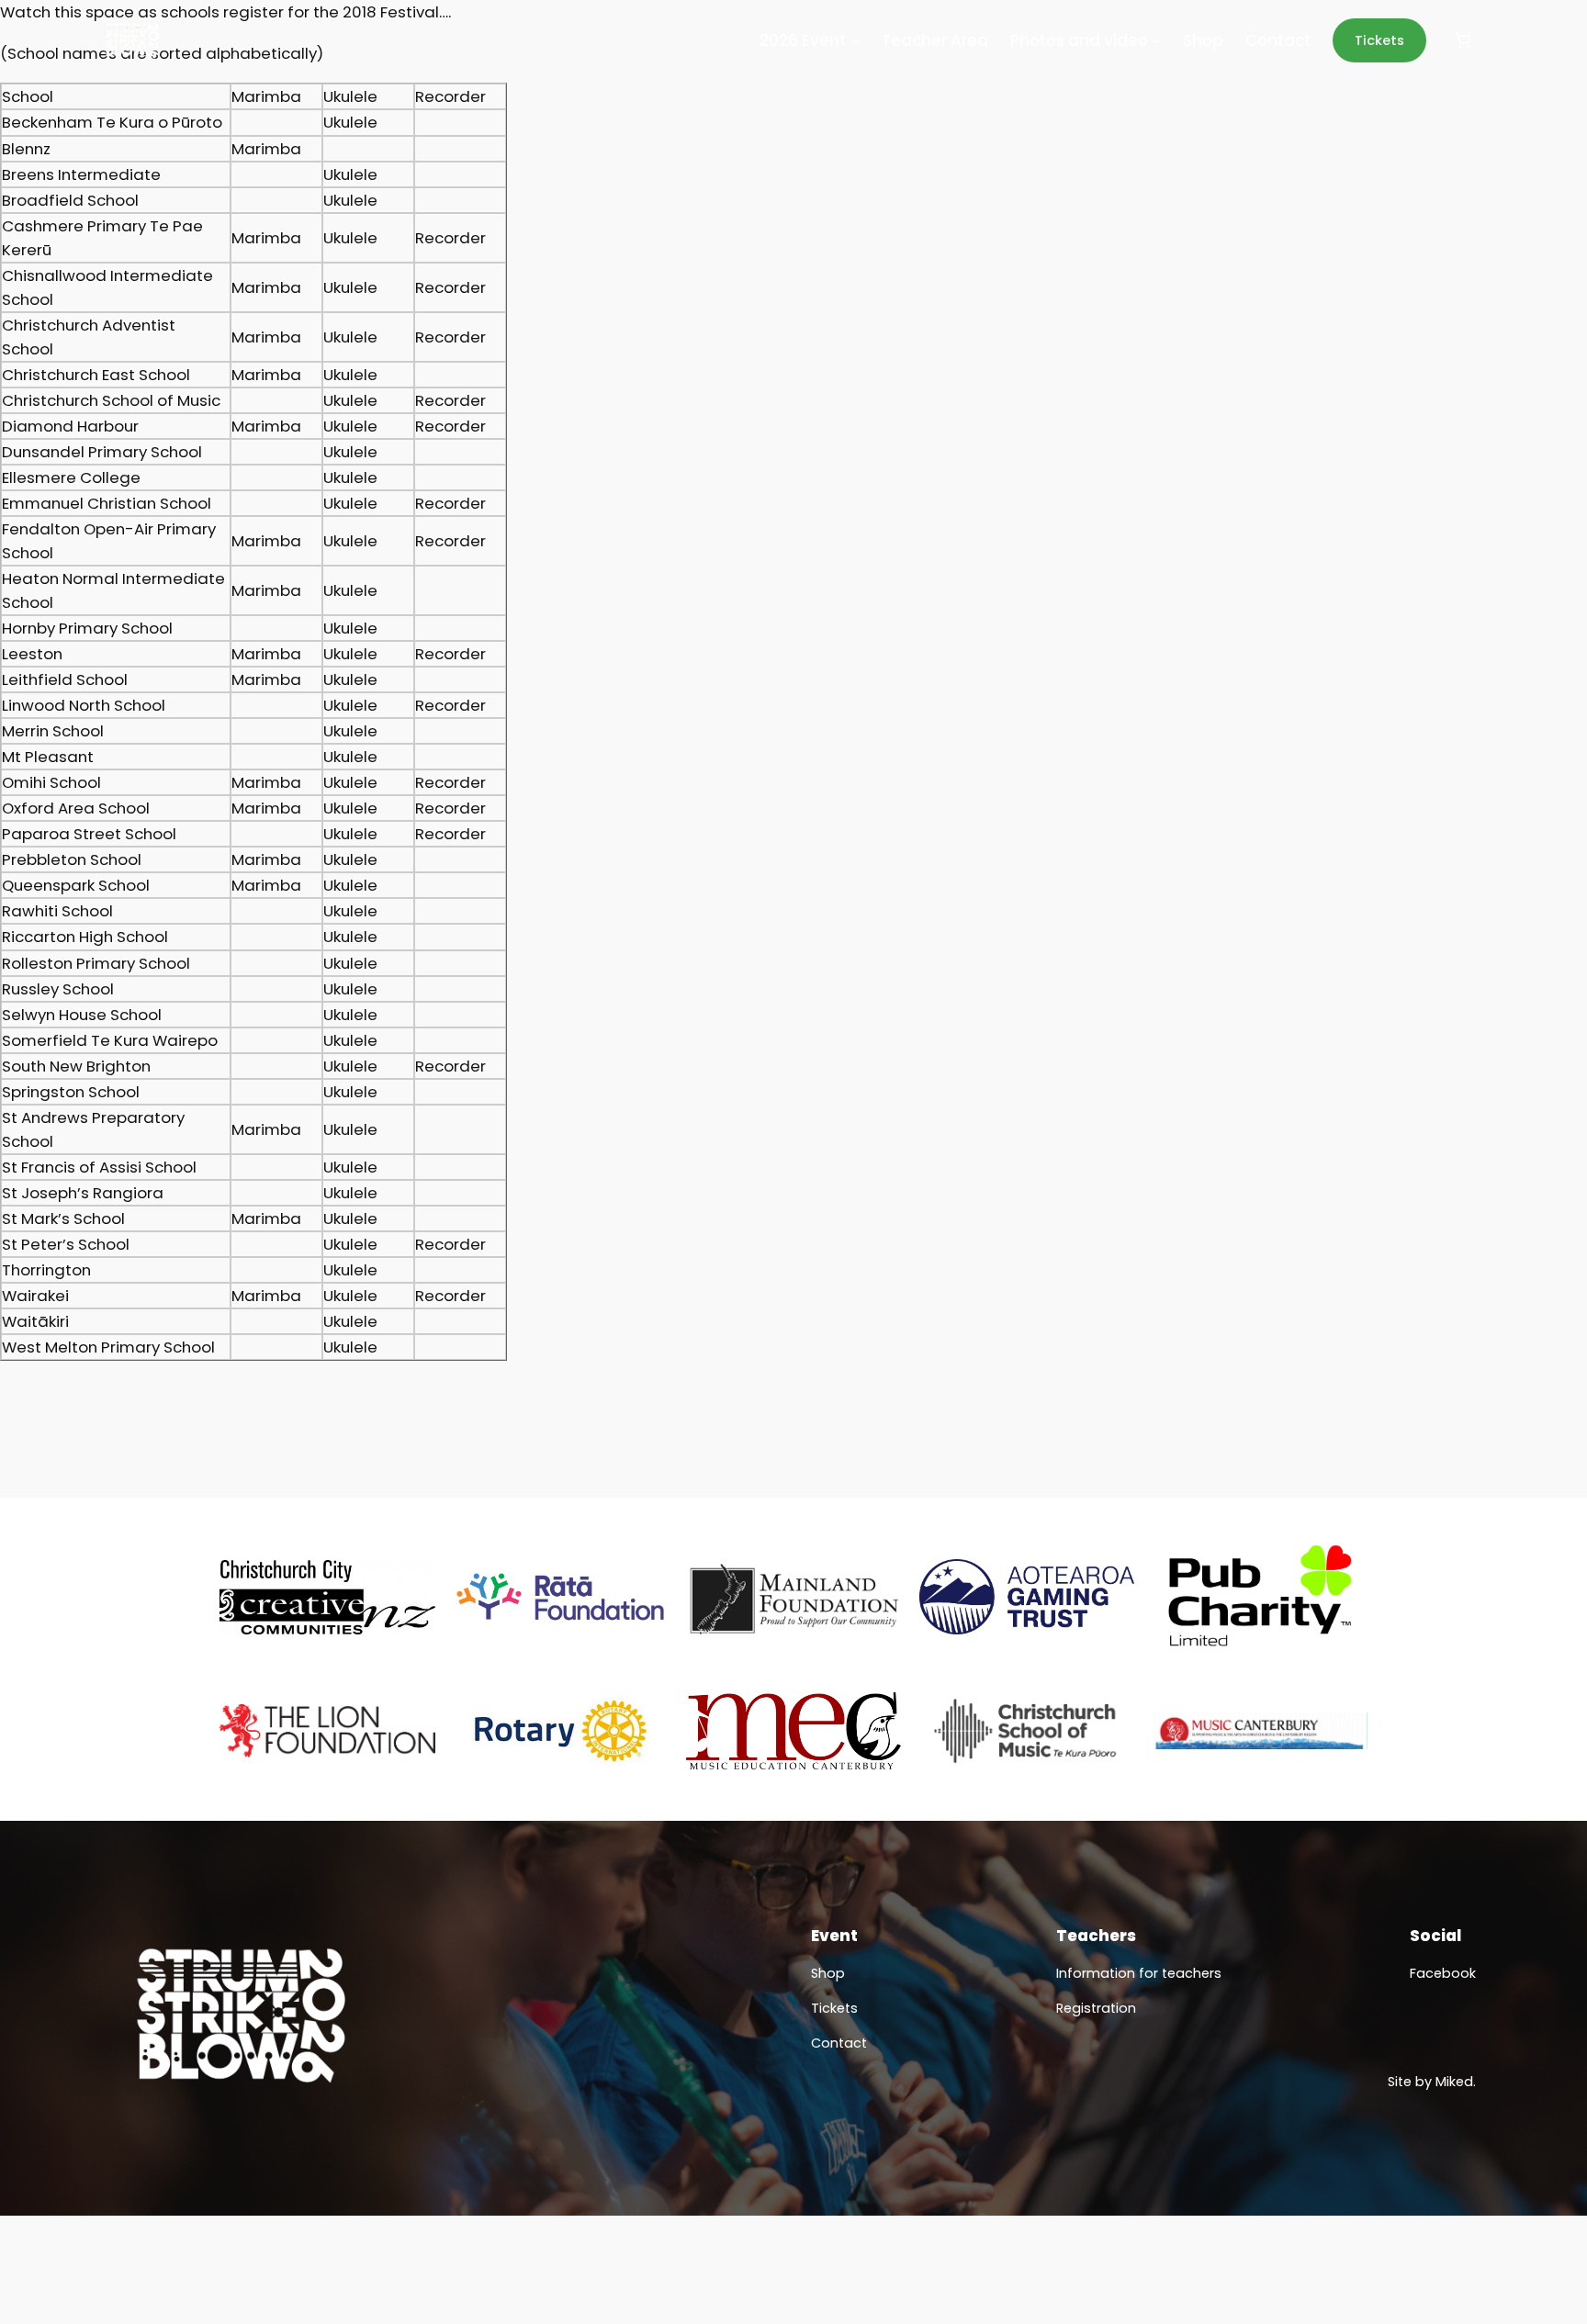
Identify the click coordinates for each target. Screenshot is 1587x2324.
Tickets (1379, 40)
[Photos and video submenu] (1156, 40)
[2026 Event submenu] (855, 40)
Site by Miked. (1432, 2082)
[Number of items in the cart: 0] (1463, 40)
